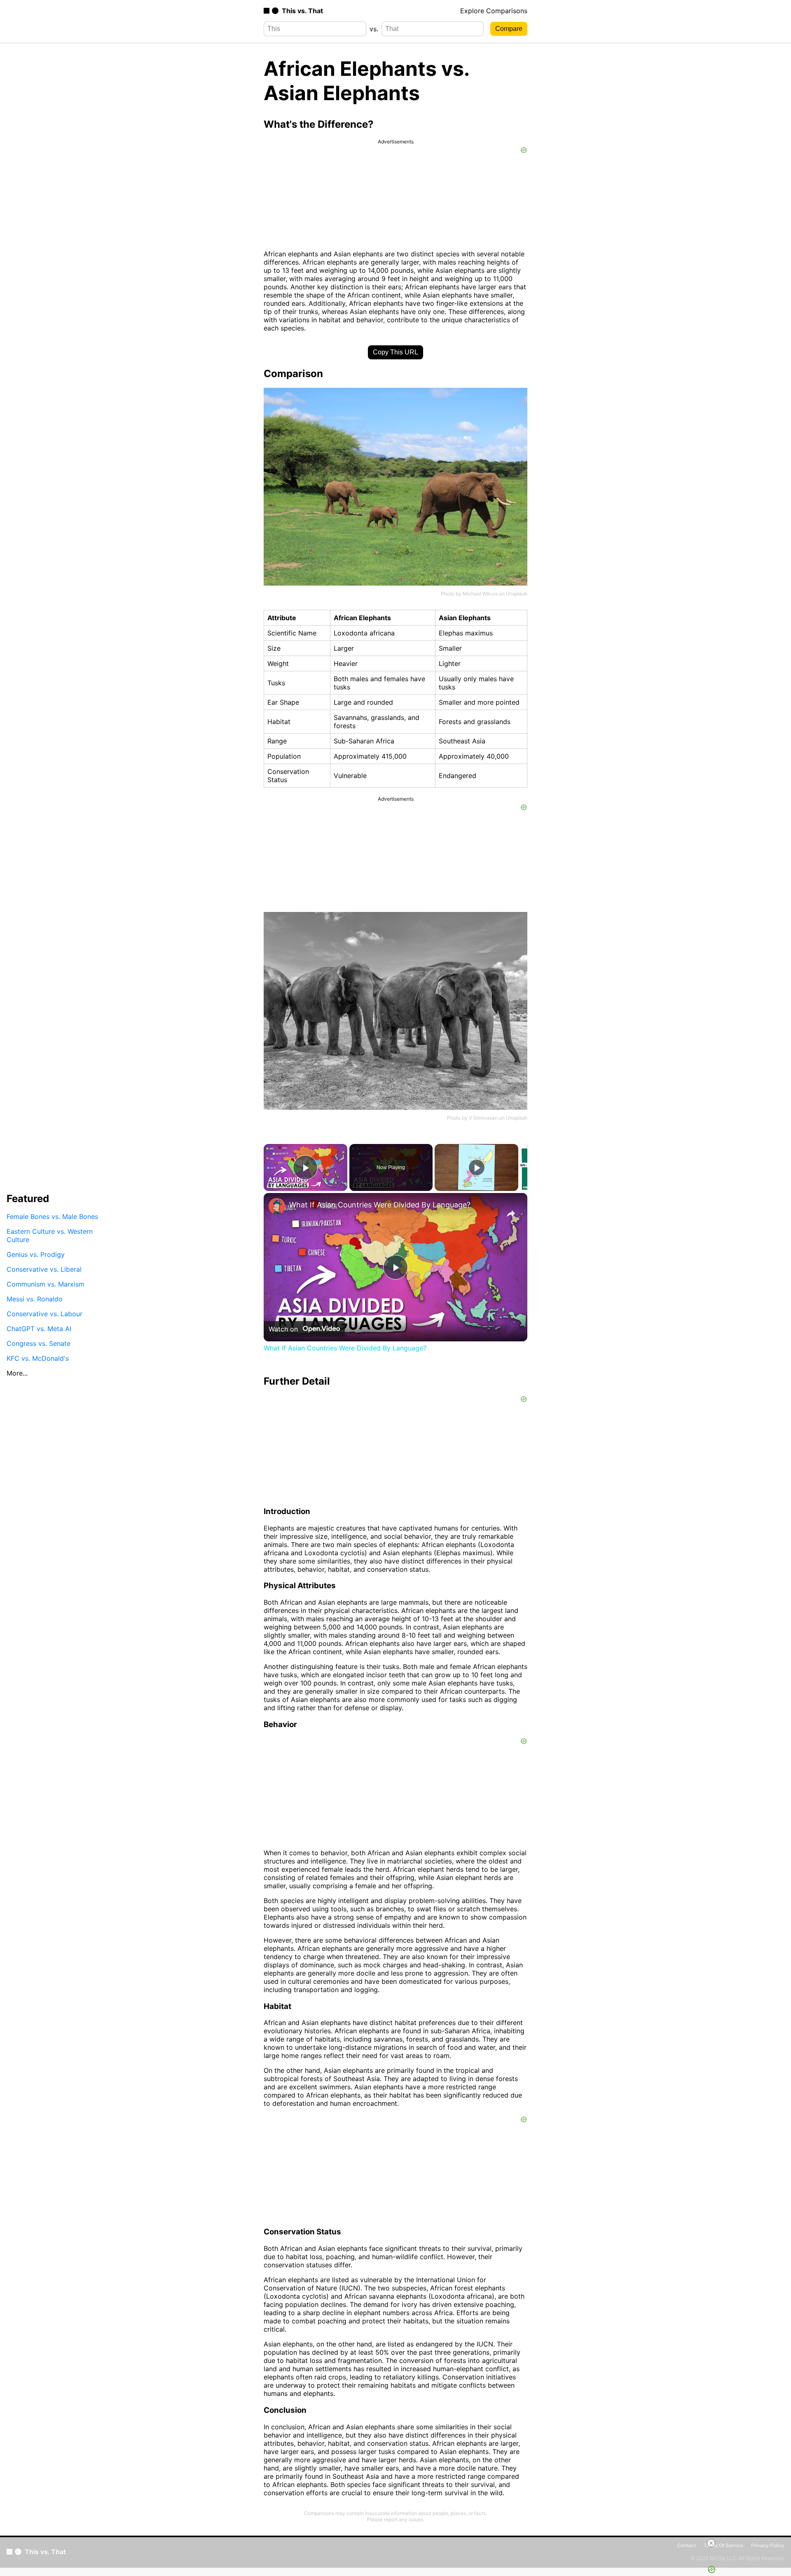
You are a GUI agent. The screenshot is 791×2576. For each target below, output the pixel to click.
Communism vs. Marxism (46, 1284)
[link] (277, 1206)
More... (17, 1373)
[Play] (477, 1167)
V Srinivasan (483, 1118)
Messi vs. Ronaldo (35, 1299)
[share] (511, 1214)
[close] (711, 2543)
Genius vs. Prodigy (36, 1254)
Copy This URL (395, 352)
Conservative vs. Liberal (44, 1269)
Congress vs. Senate (39, 1343)
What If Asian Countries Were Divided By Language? (380, 1205)
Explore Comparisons (494, 11)
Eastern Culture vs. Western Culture (50, 1235)
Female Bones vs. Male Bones (52, 1217)
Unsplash (517, 594)
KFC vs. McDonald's (38, 1358)
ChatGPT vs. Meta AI (39, 1329)
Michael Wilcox (480, 594)
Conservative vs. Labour (44, 1314)
